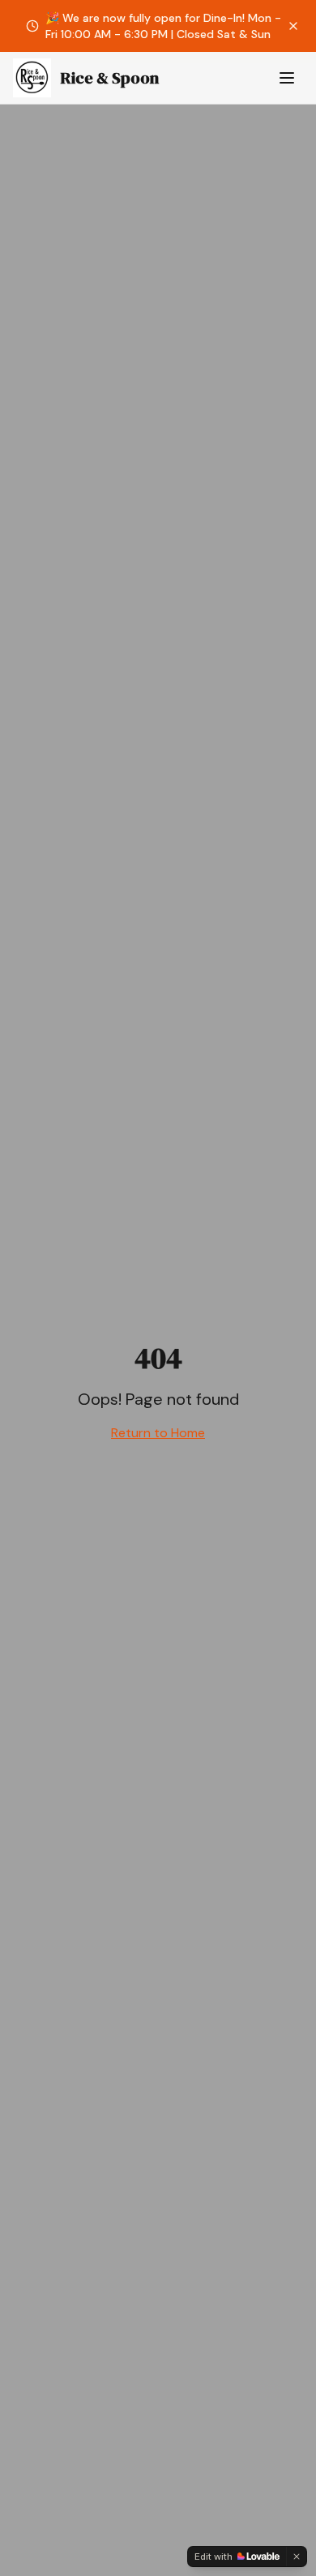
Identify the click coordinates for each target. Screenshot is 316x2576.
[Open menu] (287, 78)
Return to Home (158, 1433)
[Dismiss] (297, 2557)
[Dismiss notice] (293, 26)
